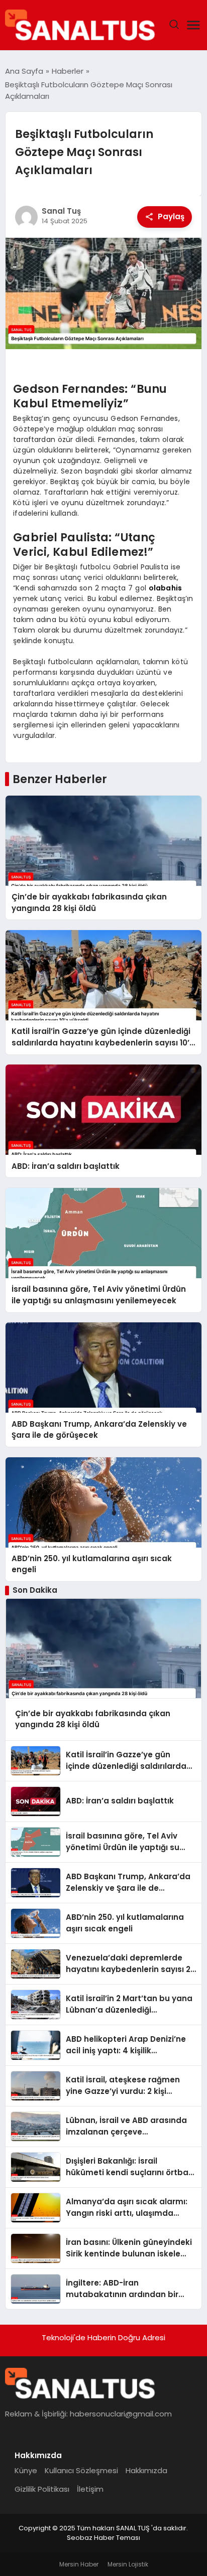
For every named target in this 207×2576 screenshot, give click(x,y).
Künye (26, 2470)
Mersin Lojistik (128, 2564)
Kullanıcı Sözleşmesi (81, 2470)
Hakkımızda (146, 2470)
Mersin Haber (79, 2564)
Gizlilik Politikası (42, 2489)
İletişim (90, 2489)
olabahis (165, 588)
